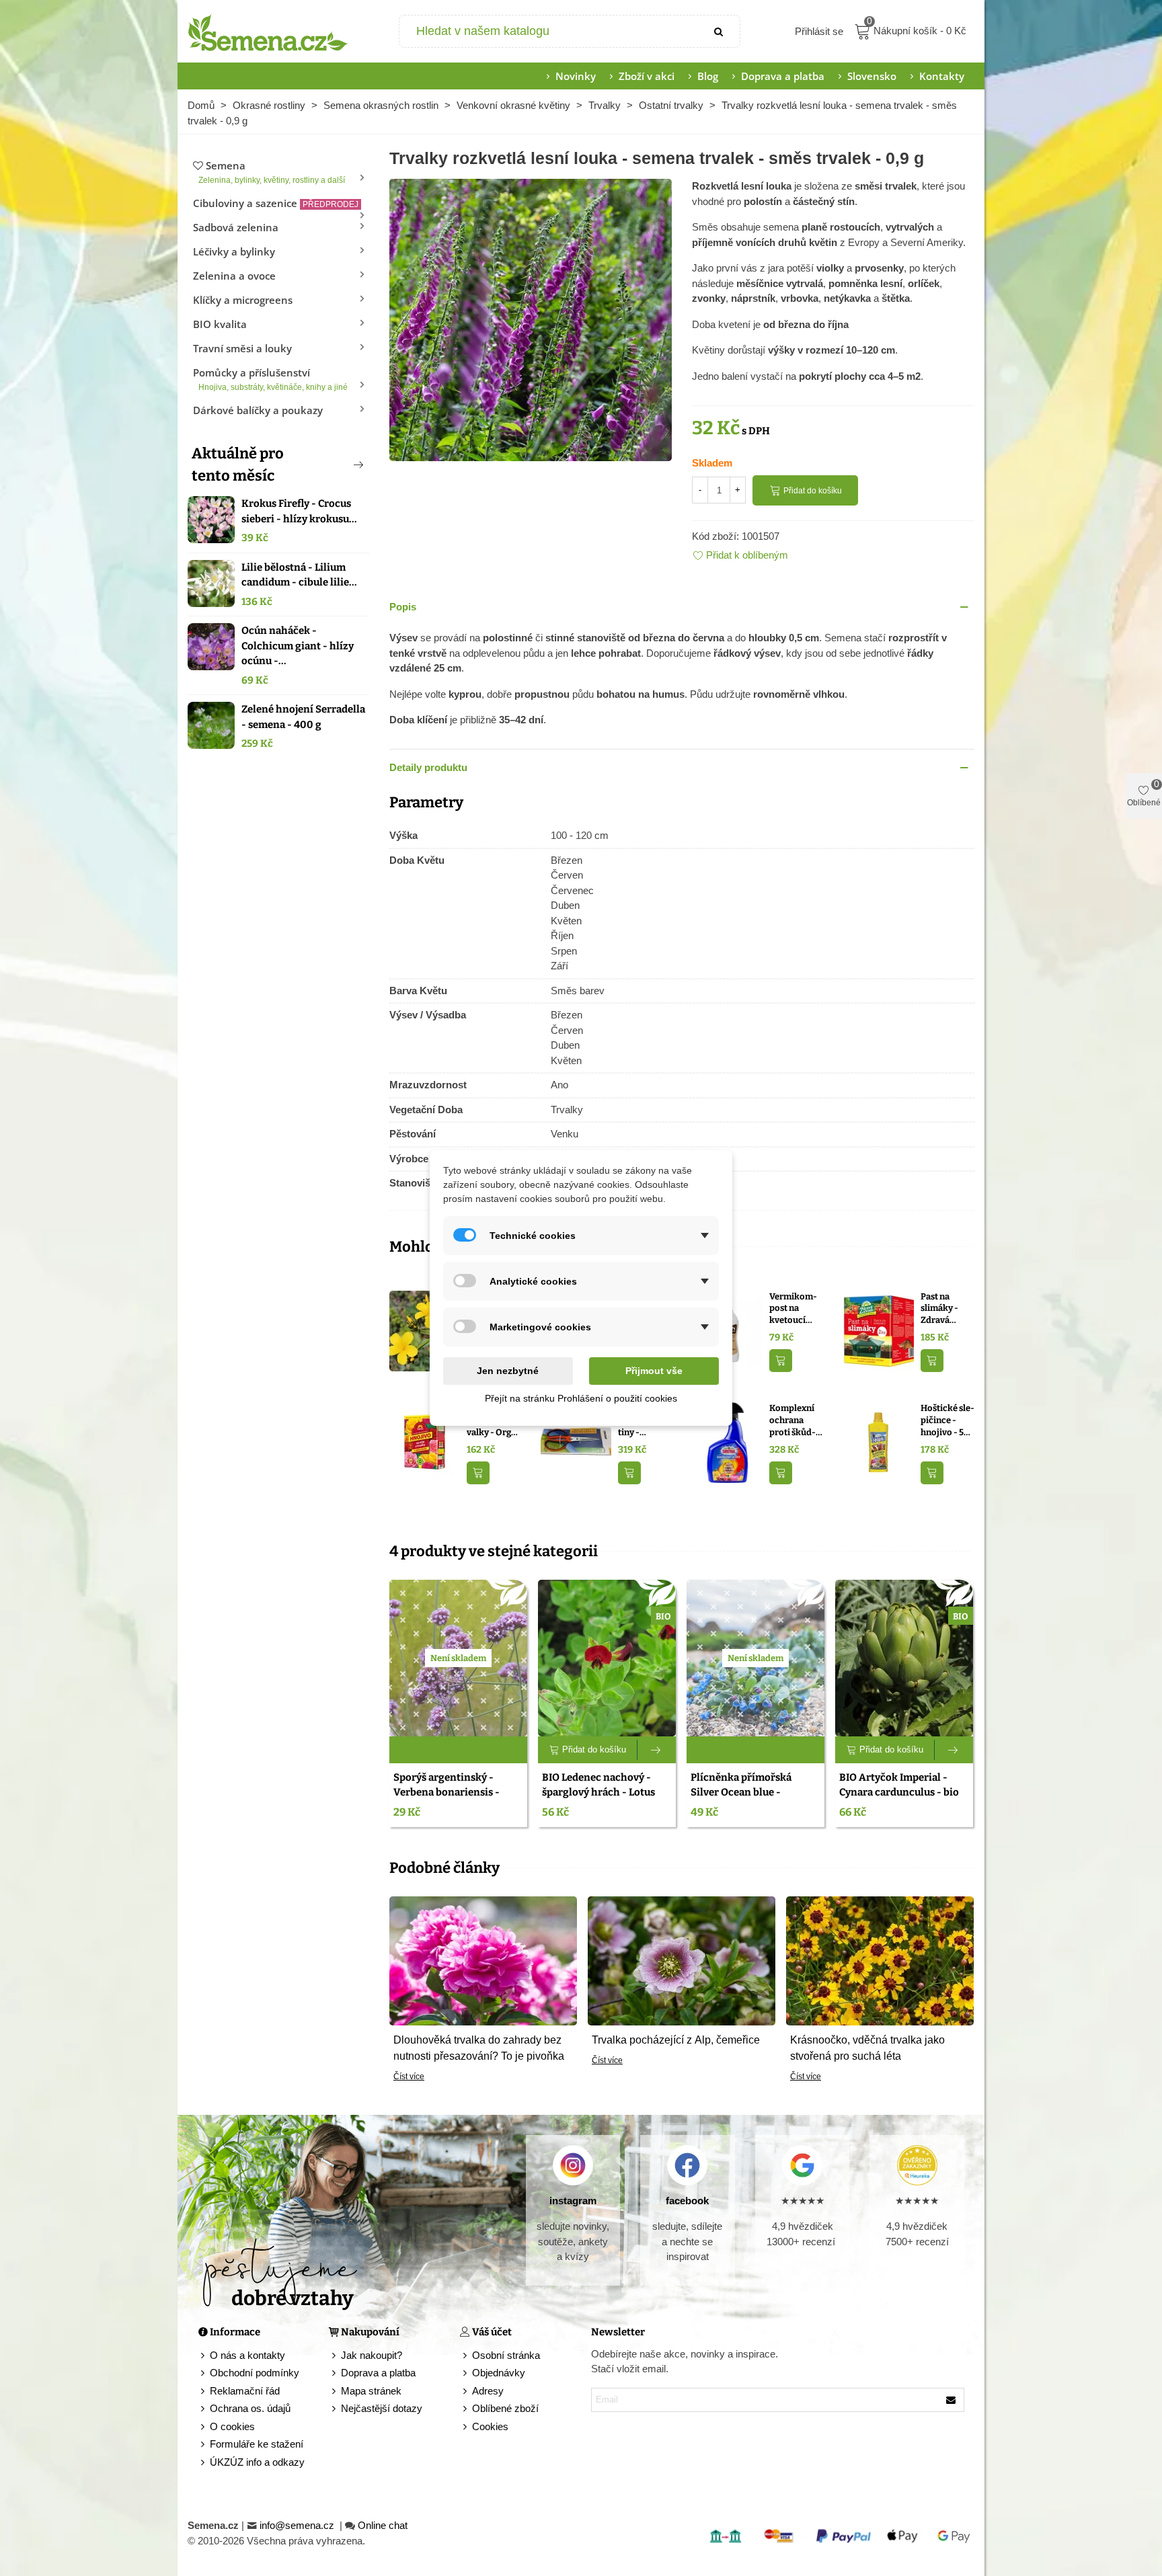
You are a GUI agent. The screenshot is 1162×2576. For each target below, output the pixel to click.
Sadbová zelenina (236, 227)
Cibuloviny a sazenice (276, 203)
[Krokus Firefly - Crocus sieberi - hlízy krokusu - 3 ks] (211, 520)
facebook (687, 2201)
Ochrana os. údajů (250, 2408)
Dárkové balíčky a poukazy (258, 410)
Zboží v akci (647, 76)
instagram (573, 2201)
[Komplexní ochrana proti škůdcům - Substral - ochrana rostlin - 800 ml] (727, 1442)
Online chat (383, 2525)
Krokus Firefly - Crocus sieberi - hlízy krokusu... (299, 511)
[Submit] (720, 31)
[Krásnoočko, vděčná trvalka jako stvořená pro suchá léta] (880, 1960)
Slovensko (872, 76)
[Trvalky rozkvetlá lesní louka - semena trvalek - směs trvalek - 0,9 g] (531, 319)
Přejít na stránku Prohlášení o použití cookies (581, 1398)
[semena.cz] (268, 32)
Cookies (490, 2426)
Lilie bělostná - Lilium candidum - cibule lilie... (299, 575)
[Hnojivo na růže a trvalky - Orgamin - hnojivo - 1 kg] (425, 1442)
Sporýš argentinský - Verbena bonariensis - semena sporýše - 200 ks (452, 1793)
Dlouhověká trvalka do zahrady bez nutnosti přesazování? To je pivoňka (479, 2048)
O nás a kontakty (247, 2355)
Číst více (409, 2077)
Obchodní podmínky (255, 2373)
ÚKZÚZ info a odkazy (257, 2462)
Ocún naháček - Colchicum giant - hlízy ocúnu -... (298, 646)
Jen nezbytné (508, 1371)
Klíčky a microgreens (243, 300)
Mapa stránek (371, 2391)
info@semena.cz (298, 2525)
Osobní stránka (506, 2355)
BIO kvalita (220, 324)
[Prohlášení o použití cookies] (466, 2427)
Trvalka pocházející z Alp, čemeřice (676, 2040)
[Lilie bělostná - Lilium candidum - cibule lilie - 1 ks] (211, 583)
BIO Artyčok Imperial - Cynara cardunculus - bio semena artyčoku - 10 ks (899, 1793)
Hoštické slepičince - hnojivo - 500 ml (947, 1420)
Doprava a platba (783, 76)
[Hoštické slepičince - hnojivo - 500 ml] (879, 1442)
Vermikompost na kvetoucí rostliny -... (793, 1309)
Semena (272, 172)
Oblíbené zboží (505, 2408)
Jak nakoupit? (372, 2355)
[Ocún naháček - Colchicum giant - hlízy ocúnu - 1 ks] (211, 647)
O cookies (232, 2426)
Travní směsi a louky (242, 348)
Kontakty (942, 76)
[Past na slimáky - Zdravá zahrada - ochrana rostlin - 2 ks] (879, 1329)
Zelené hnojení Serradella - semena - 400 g (303, 717)
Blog (708, 76)
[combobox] (550, 31)
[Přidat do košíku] (781, 1361)
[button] (336, 465)
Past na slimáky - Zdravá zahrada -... (943, 1309)
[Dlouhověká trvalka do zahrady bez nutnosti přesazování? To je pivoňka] (483, 1960)
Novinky (576, 76)
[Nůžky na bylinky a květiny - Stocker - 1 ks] (576, 1442)
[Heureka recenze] (917, 2165)
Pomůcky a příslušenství (270, 379)
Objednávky (499, 2373)
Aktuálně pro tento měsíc (238, 465)
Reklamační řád (245, 2391)
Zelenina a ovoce (234, 276)
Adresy (488, 2391)
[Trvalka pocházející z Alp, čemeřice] (682, 1960)
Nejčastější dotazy (382, 2408)
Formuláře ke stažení (257, 2444)
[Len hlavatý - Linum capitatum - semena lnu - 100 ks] (425, 1329)
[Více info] (657, 1750)
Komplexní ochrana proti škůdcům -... (792, 1420)
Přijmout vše (654, 1371)
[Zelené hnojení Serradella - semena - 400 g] (211, 725)
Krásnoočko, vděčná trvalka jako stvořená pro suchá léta (867, 2048)
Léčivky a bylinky (234, 251)
